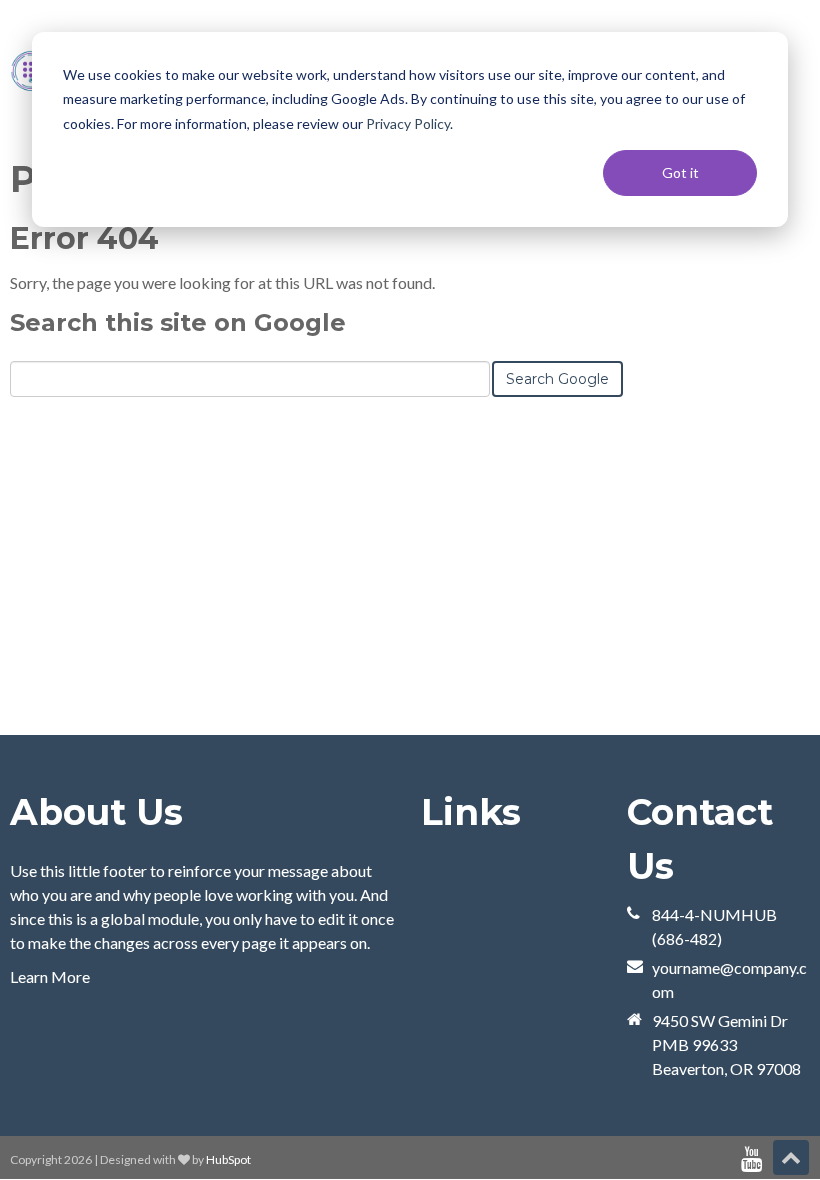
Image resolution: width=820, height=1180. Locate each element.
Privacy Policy (408, 123)
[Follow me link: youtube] (751, 1159)
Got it (680, 172)
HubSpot (228, 1159)
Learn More (50, 976)
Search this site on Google (178, 322)
